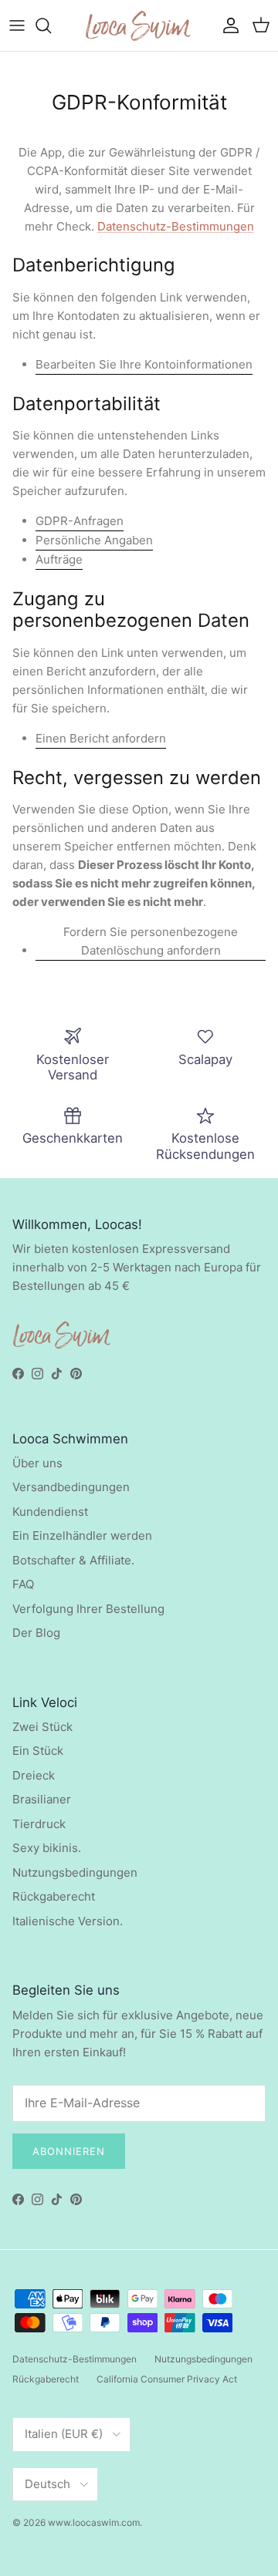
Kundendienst (50, 1512)
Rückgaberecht (54, 1896)
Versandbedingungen (71, 1487)
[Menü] (17, 25)
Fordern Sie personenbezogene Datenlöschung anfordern (151, 941)
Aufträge (59, 559)
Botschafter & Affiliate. (73, 1560)
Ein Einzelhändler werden (82, 1535)
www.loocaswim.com (94, 2522)
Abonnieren (69, 2151)
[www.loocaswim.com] (139, 25)
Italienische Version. (68, 1921)
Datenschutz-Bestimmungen (176, 226)
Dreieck (34, 1775)
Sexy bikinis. (47, 1848)
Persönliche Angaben (94, 540)
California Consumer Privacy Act (167, 2379)
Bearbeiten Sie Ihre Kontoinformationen (144, 364)
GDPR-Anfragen (80, 521)
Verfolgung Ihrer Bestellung (88, 1609)
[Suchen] (51, 25)
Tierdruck (39, 1824)
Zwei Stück (42, 1727)
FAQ (23, 1584)
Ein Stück (38, 1751)
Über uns (37, 1463)
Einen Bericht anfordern (101, 738)
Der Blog (36, 1633)
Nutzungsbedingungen (75, 1872)
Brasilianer (42, 1799)
